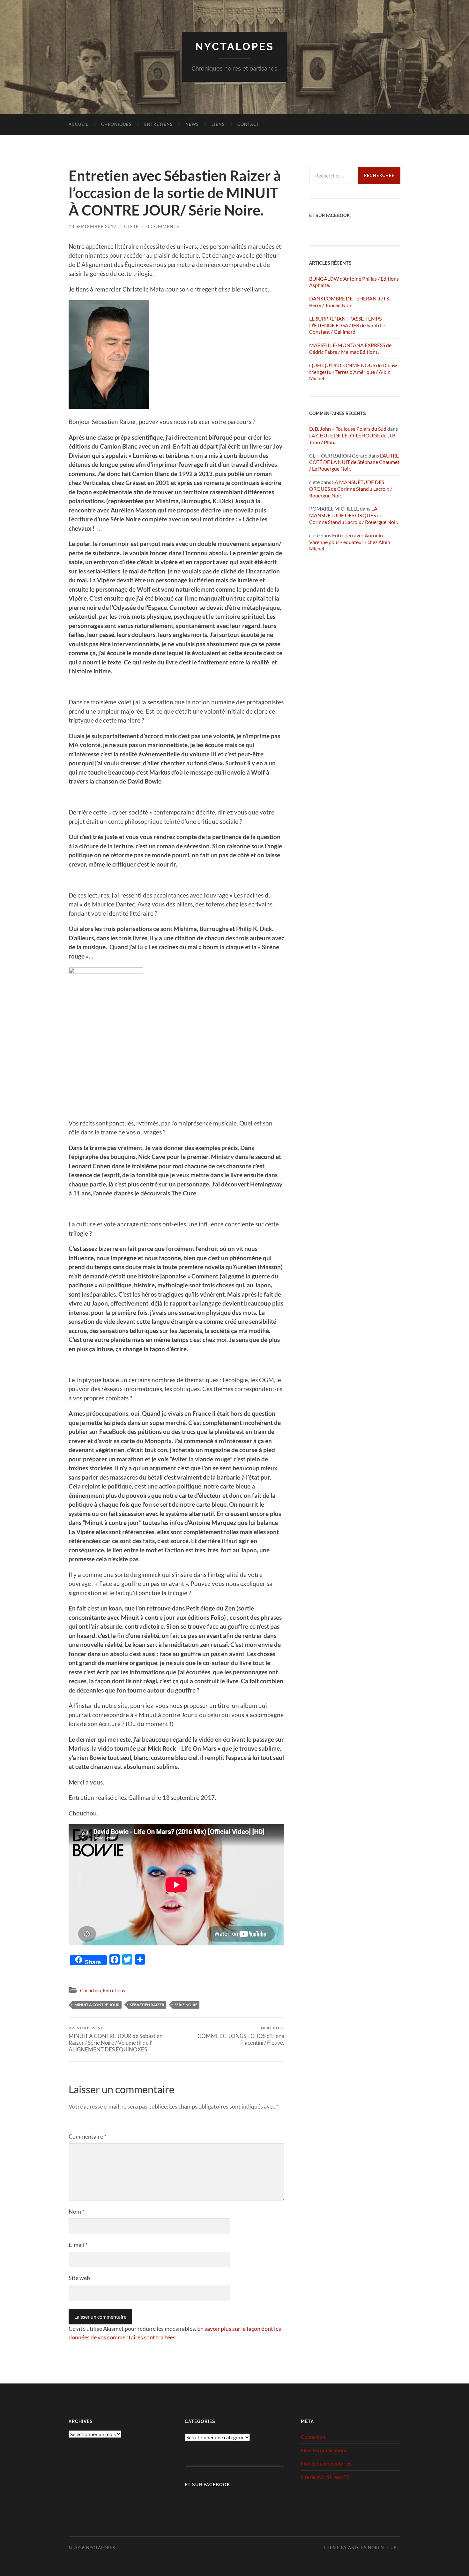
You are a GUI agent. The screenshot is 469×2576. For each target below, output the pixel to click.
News (192, 124)
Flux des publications (324, 2450)
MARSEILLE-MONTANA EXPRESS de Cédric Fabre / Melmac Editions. (350, 348)
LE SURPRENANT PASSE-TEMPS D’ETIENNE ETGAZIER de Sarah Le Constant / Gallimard (347, 325)
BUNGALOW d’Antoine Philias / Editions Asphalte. (354, 282)
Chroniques (116, 124)
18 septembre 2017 (93, 226)
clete (131, 226)
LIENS (218, 124)
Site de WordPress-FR (325, 2477)
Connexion (313, 2437)
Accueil (78, 124)
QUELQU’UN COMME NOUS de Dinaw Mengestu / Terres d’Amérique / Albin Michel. (353, 372)
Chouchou (90, 1990)
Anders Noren (366, 2548)
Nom (76, 2211)
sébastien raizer (147, 2005)
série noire (186, 2005)
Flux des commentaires (326, 2463)
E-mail (78, 2245)
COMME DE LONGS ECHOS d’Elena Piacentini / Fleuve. (241, 2036)
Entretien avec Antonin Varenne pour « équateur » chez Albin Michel (350, 542)
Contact (248, 124)
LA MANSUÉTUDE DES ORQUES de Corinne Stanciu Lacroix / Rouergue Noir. (351, 489)
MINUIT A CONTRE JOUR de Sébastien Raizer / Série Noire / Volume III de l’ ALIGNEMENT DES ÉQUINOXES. (115, 2039)
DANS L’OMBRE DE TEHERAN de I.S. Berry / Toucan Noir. (350, 302)
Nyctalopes (235, 46)
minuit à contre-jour (97, 2005)
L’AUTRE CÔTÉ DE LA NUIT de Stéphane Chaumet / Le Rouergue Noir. (354, 462)
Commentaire (87, 2136)
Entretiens (158, 124)
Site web (79, 2278)
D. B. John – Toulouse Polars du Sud (348, 429)
